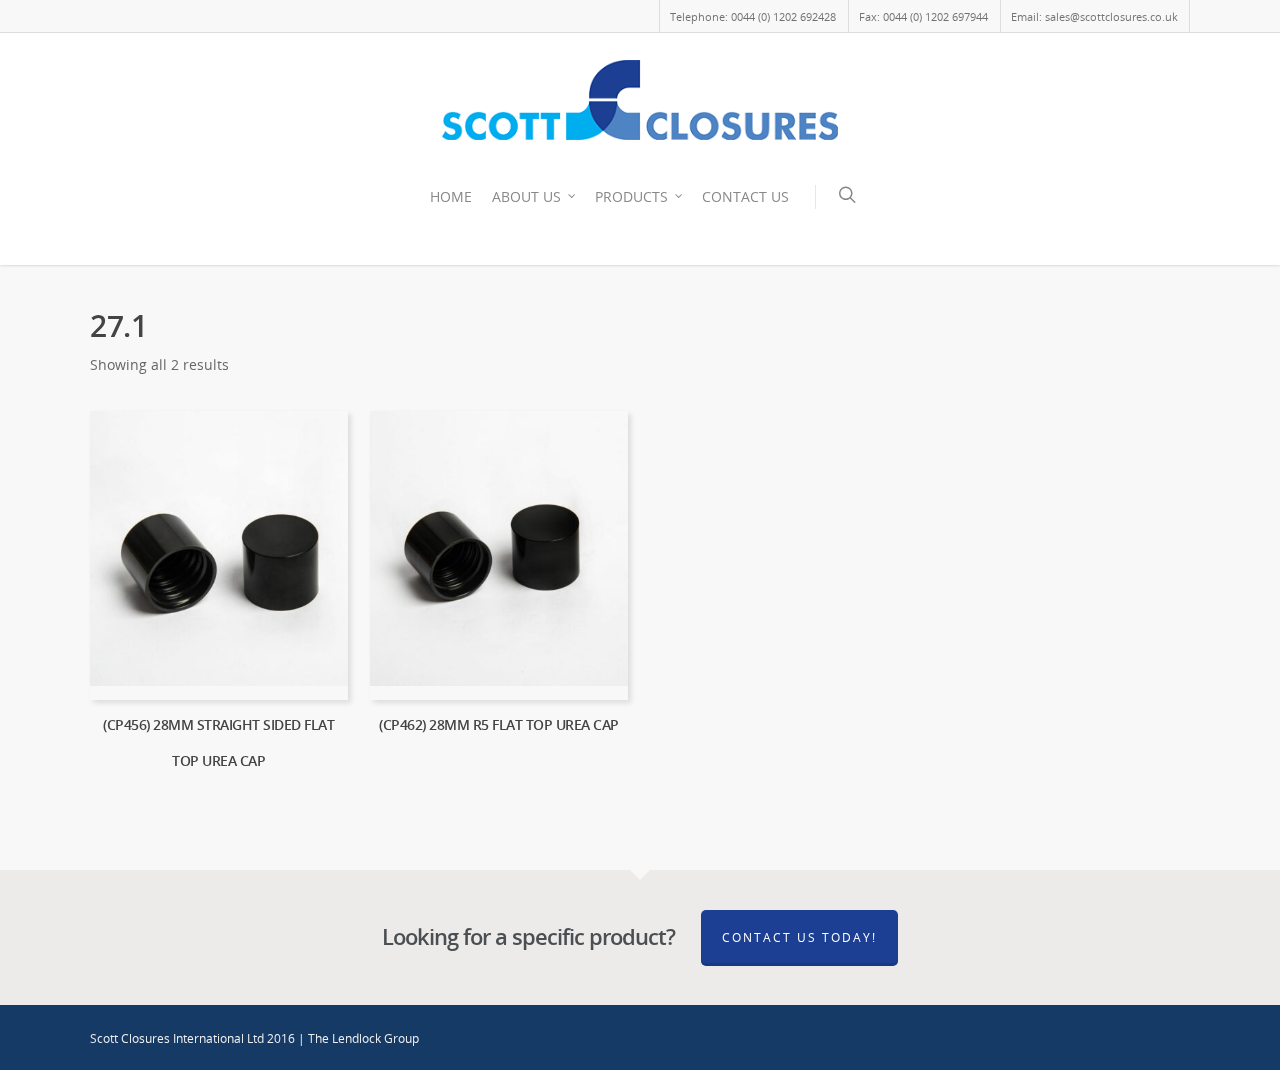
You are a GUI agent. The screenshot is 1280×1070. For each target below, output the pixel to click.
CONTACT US (745, 196)
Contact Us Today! (799, 937)
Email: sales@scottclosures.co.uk (1094, 16)
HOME (451, 196)
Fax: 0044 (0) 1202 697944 (923, 16)
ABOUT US (526, 196)
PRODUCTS (631, 196)
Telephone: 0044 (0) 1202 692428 (753, 16)
